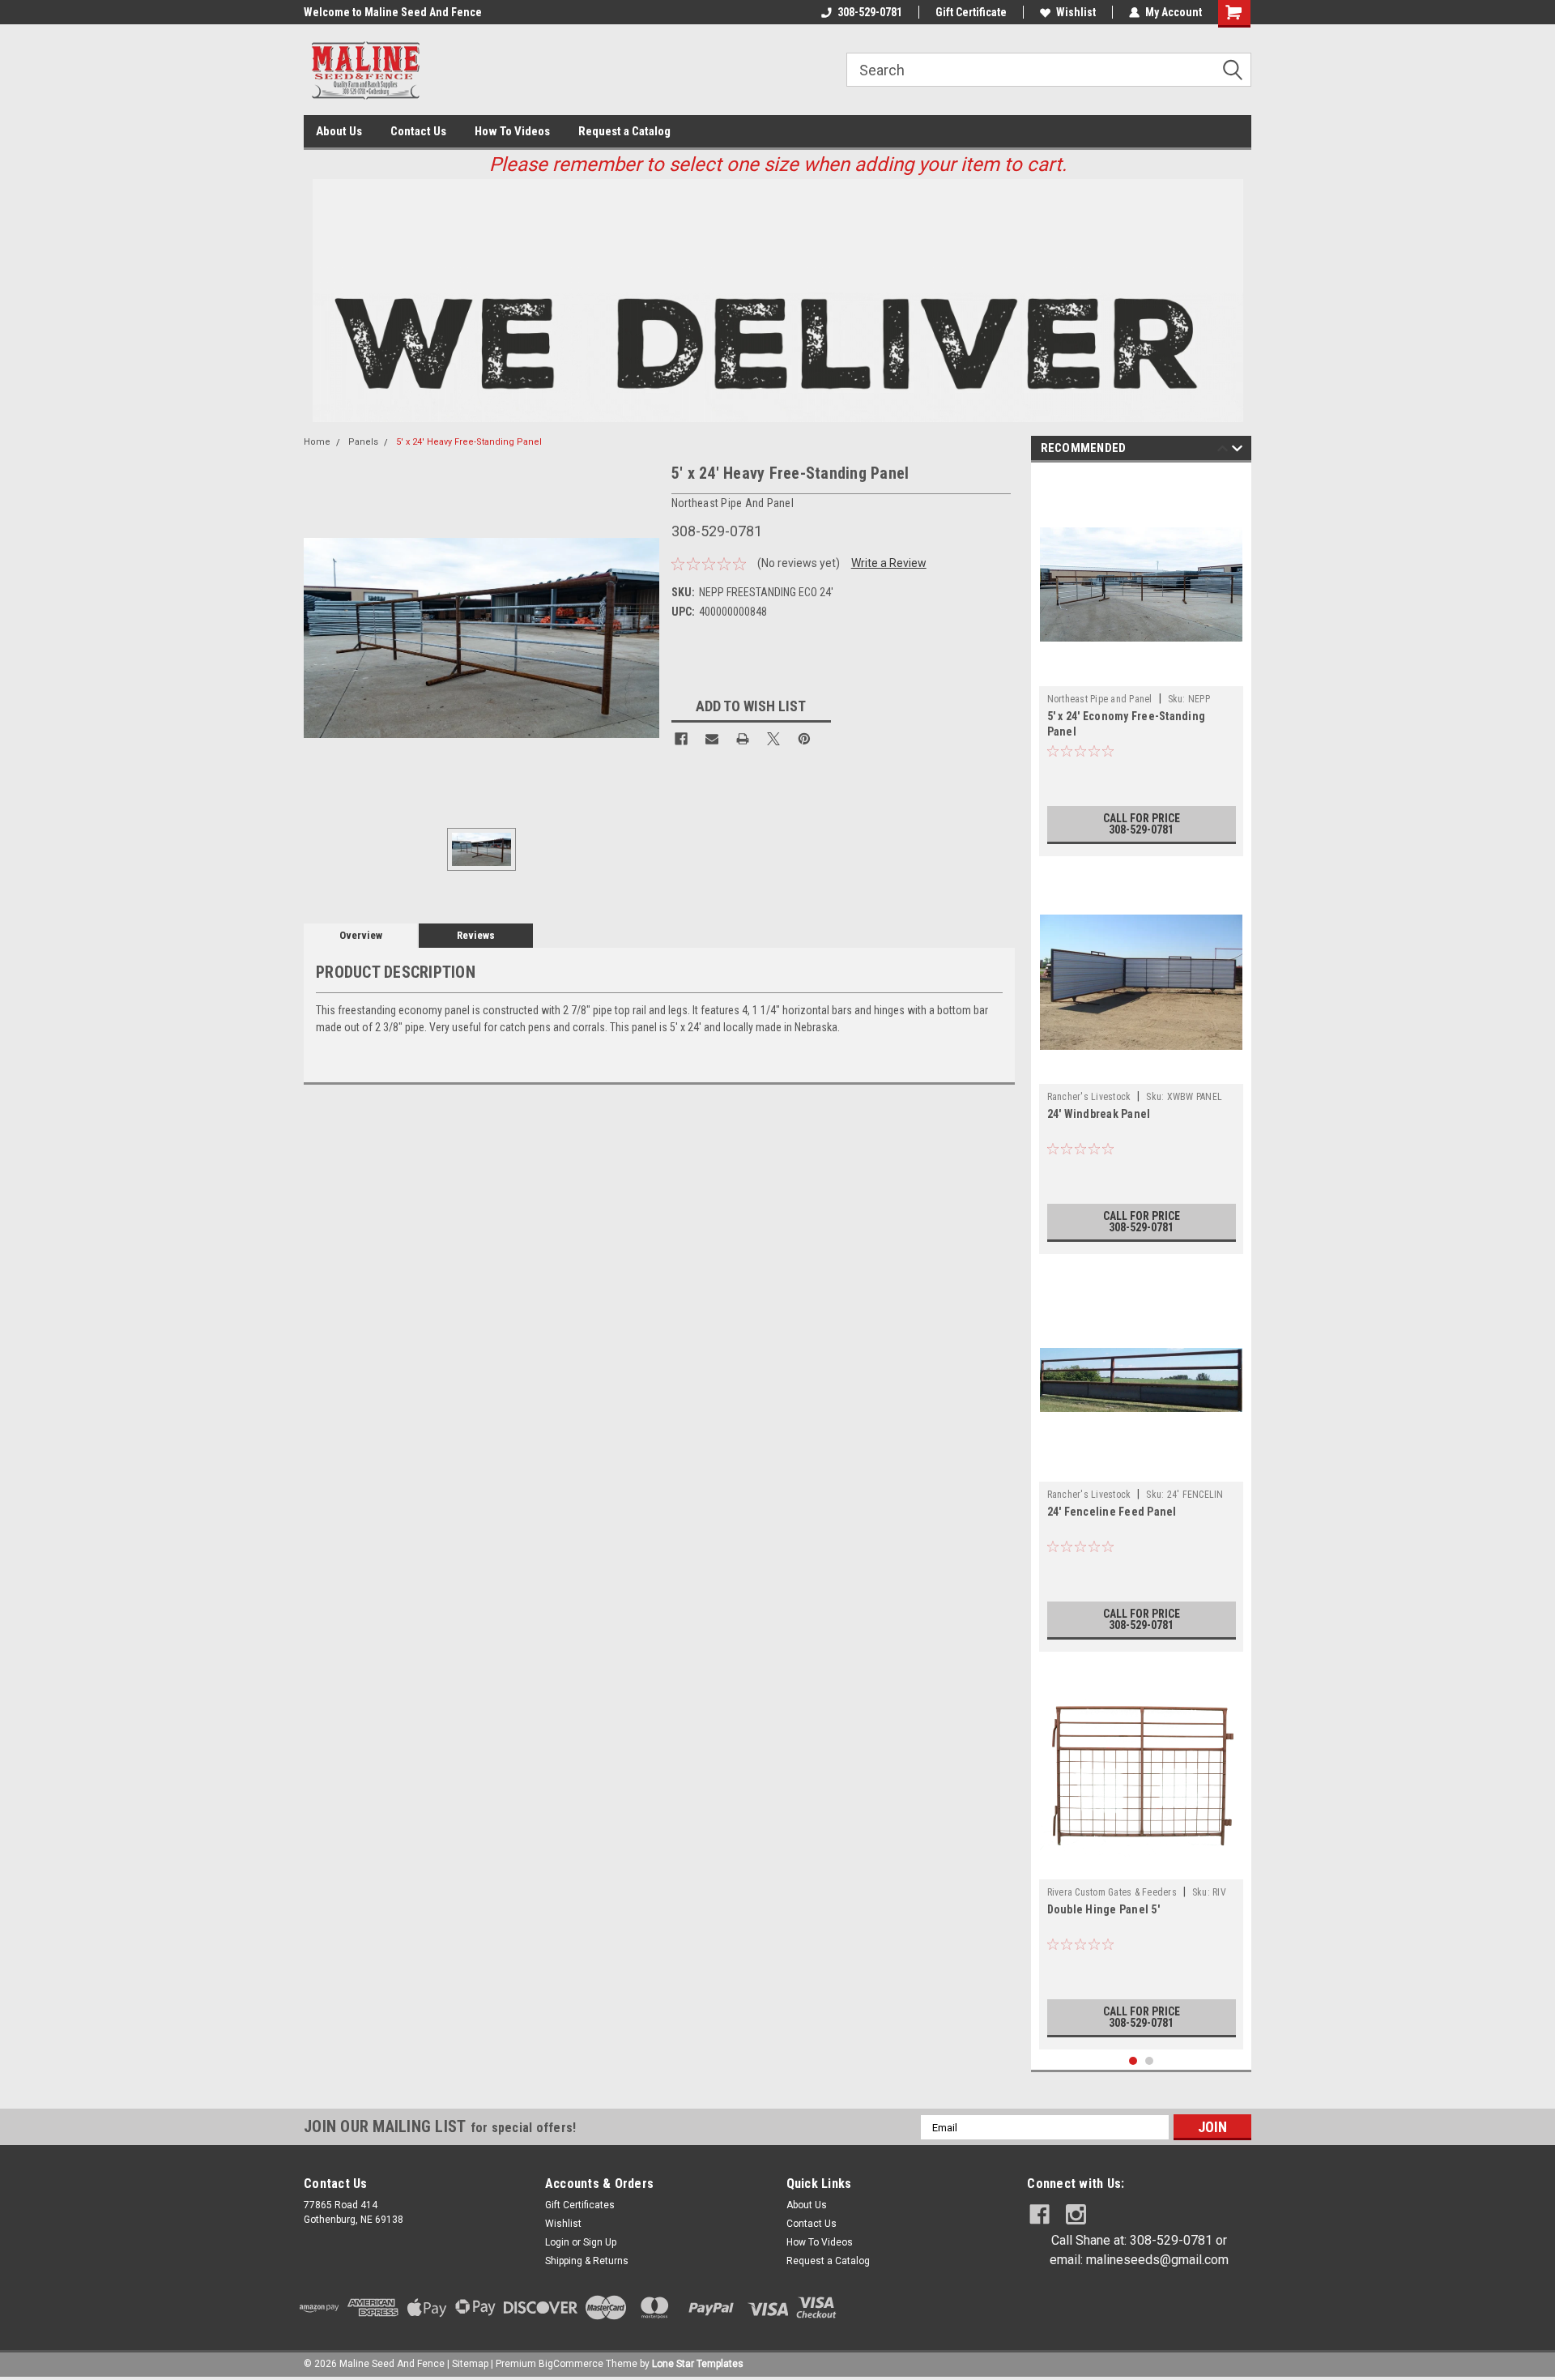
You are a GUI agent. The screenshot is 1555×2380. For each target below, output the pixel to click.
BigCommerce (571, 2364)
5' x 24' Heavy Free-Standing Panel (469, 442)
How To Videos (512, 131)
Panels (363, 442)
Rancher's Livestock (1089, 1097)
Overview (361, 935)
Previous (1223, 451)
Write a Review (889, 563)
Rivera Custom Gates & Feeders (1112, 1892)
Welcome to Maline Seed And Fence (393, 12)
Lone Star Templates (698, 2364)
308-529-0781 (870, 12)
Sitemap (470, 2364)
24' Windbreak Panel (1099, 1114)
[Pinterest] (804, 739)
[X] (773, 739)
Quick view (1141, 674)
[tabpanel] (1142, 663)
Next (1237, 451)
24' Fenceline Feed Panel (1112, 1512)
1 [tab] (1133, 2061)
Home (317, 442)
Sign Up (600, 2242)
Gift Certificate (971, 12)
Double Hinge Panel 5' (1103, 1909)
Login (557, 2242)
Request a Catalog (624, 131)
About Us (339, 131)
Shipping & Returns (587, 2261)
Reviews (476, 935)
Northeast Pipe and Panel (1100, 699)
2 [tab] (1150, 2061)
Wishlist (1076, 12)
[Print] (743, 739)
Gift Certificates (580, 2205)
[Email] (712, 739)
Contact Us (418, 131)
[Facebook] (681, 739)
